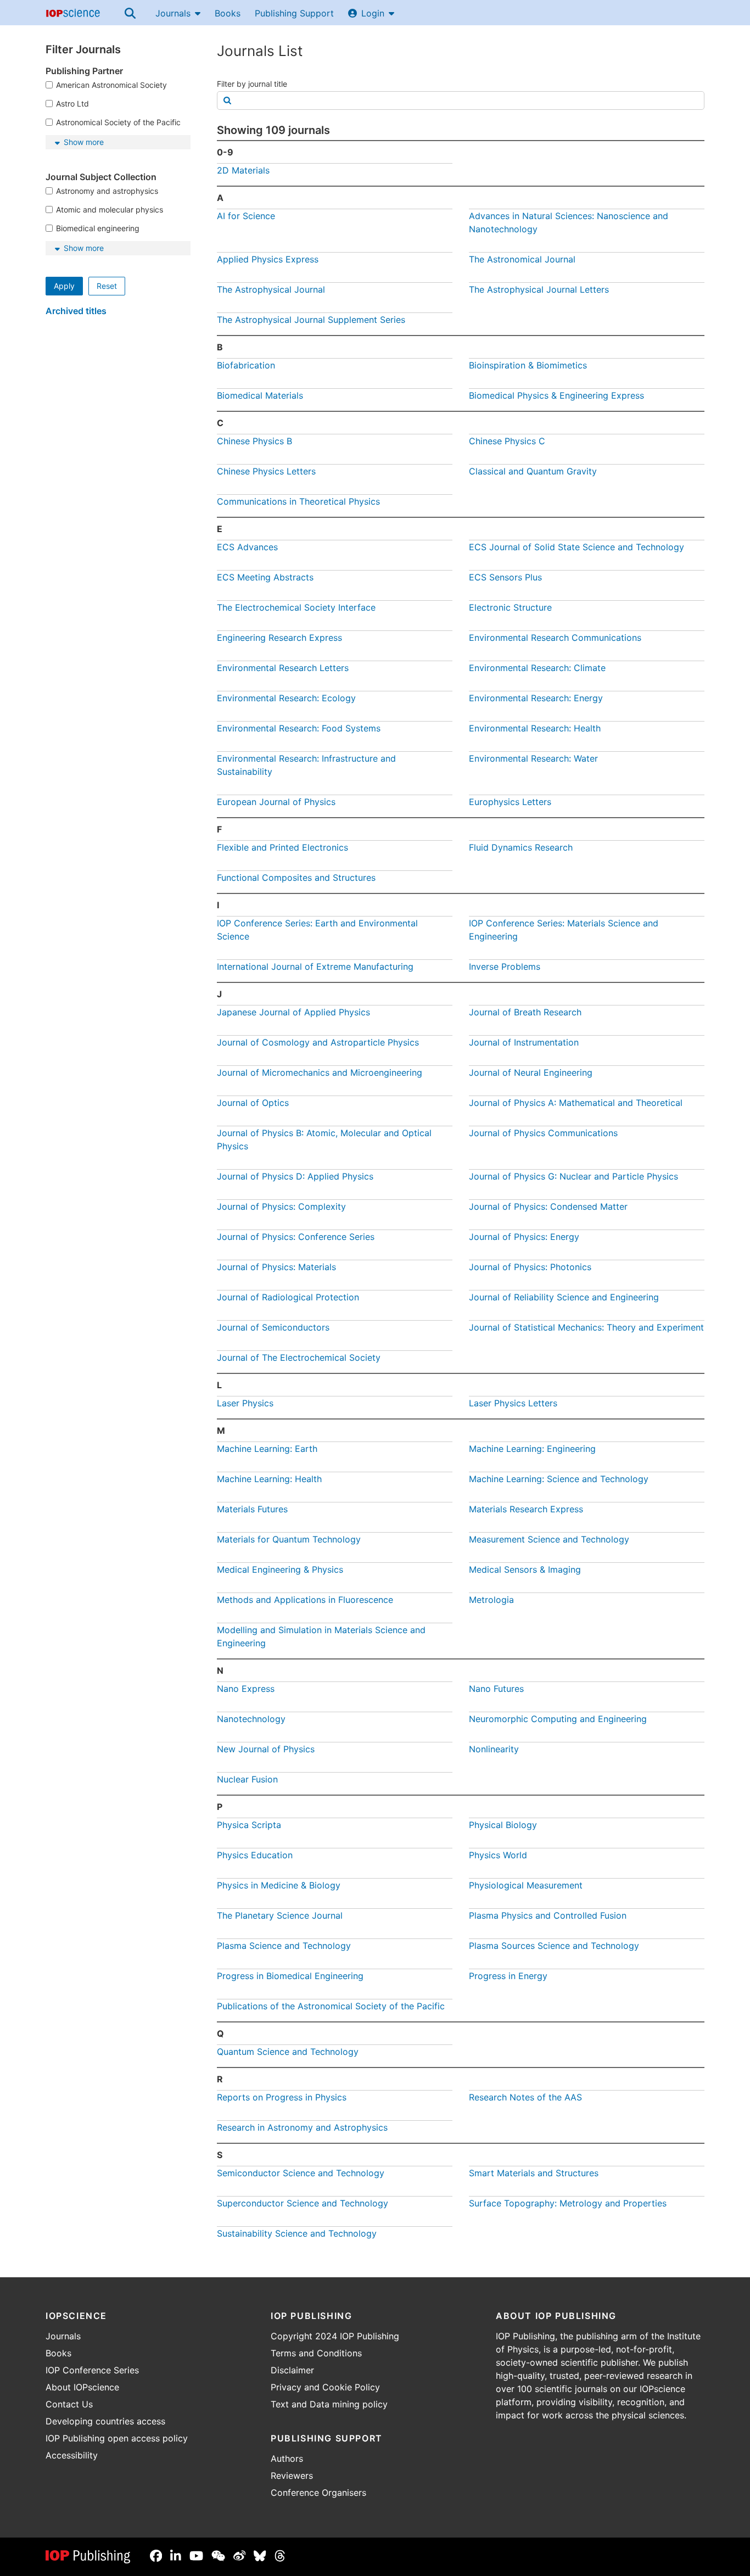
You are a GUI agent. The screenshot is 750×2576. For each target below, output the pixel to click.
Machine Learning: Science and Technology (559, 1479)
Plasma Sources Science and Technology (554, 1946)
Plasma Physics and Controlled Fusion (548, 1915)
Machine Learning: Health (269, 1479)
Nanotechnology (251, 1719)
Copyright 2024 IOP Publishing (335, 2336)
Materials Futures (252, 1509)
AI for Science (246, 216)
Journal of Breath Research (525, 1012)
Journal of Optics (253, 1103)
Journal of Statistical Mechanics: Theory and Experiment (586, 1327)
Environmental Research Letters (283, 668)
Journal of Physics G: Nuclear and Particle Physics (573, 1176)
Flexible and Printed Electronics (282, 847)
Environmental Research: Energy (536, 698)
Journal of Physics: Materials (276, 1267)
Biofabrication (246, 365)
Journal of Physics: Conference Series (296, 1237)
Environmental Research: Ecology (286, 698)
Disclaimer (292, 2370)
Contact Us (69, 2404)
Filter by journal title (252, 84)
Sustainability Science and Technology (297, 2233)
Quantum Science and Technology (288, 2052)
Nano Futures (496, 1689)
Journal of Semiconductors (273, 1327)
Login (373, 13)
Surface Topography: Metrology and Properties (568, 2203)
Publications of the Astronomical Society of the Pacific (331, 2006)
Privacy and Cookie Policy (325, 2387)
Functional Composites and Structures (296, 878)
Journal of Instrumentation (524, 1042)
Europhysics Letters (510, 802)
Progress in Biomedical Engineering (290, 1976)
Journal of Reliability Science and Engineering (564, 1297)
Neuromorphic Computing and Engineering (558, 1719)
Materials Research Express (526, 1509)
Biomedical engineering (98, 228)
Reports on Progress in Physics (282, 2097)
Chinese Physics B (254, 441)
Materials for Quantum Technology (289, 1539)
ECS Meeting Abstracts (265, 577)
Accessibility (72, 2455)
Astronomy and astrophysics (107, 191)
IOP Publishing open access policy (117, 2438)
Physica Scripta (249, 1825)
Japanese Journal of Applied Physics (293, 1012)
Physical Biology (503, 1825)
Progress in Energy (508, 1976)
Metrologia (491, 1600)
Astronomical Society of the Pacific (118, 122)
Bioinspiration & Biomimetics (528, 365)
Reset (107, 286)
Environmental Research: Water (533, 758)
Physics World (498, 1855)
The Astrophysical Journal (271, 289)
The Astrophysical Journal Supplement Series (311, 320)
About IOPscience (82, 2387)
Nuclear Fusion (247, 1779)
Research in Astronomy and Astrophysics (302, 2127)
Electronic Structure (510, 607)
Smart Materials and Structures (534, 2173)
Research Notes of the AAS (525, 2097)
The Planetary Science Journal (280, 1915)
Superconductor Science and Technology (303, 2203)
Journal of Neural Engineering (531, 1072)
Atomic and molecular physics (110, 209)
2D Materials (243, 170)
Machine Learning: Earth (267, 1449)
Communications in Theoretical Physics (298, 501)
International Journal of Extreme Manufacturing (315, 966)
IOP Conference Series (92, 2370)
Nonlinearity (494, 1749)
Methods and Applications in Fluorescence (305, 1600)
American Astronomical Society (111, 85)
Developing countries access (105, 2421)
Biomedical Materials (260, 395)
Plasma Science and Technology (284, 1946)
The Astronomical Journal (522, 259)
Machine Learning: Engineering (532, 1449)
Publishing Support (294, 13)
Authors (287, 2458)
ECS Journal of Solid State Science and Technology (577, 547)
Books (228, 13)
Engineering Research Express (279, 638)
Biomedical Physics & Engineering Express (556, 395)
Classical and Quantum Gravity (533, 471)
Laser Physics (245, 1403)
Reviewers (292, 2476)
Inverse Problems (505, 966)
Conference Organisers (318, 2493)
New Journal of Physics (266, 1749)
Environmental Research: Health (535, 728)
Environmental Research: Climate (537, 668)
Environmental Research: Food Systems (299, 728)
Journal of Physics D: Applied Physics (295, 1176)
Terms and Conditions (316, 2353)
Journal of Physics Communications (543, 1133)
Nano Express (246, 1689)
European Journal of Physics (276, 802)
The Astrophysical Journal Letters (539, 289)
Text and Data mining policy (329, 2404)
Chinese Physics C (507, 441)
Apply (64, 286)
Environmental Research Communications (555, 638)
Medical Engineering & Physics (280, 1569)
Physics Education (255, 1855)
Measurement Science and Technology (549, 1539)
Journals (173, 13)
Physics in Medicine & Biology (279, 1885)
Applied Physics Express (268, 259)
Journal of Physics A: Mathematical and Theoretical (576, 1103)
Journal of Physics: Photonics (530, 1267)
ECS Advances (247, 547)
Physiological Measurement (526, 1885)
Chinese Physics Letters (266, 471)
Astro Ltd (72, 104)
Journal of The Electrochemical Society (299, 1357)
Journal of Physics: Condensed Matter (548, 1206)
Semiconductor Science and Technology (301, 2173)
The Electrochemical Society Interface (296, 607)
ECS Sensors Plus (505, 577)
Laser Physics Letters (513, 1403)
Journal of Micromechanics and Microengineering (320, 1072)
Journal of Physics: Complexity (281, 1206)
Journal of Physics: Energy (524, 1237)
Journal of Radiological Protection (288, 1297)
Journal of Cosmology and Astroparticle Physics (318, 1042)
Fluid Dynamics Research (521, 847)
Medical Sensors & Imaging (525, 1569)
